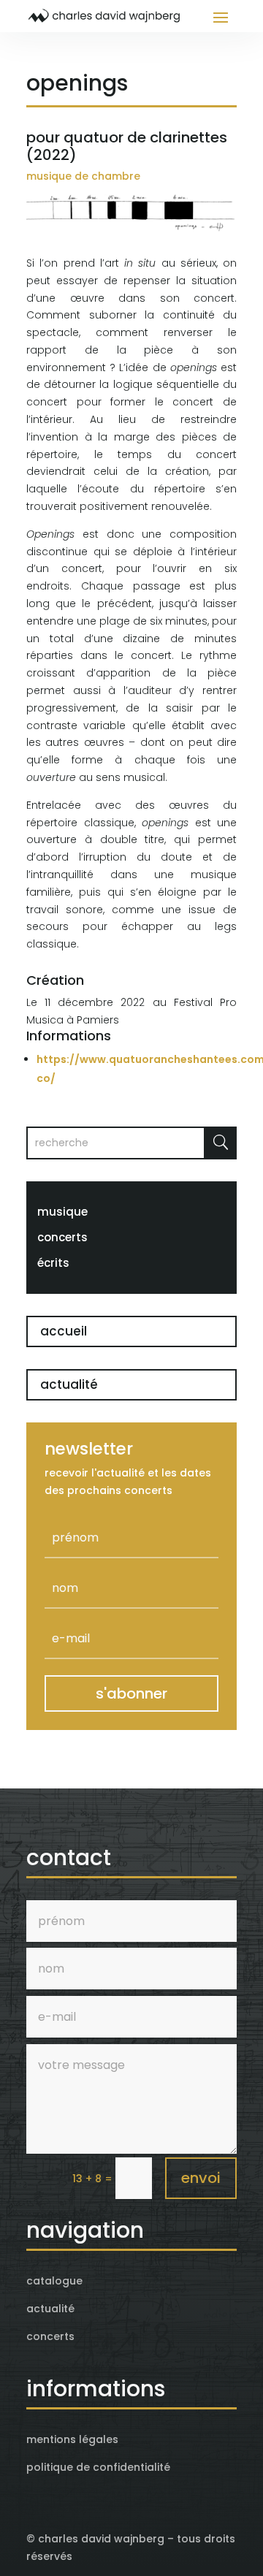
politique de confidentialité (98, 2467)
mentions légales (72, 2439)
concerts (62, 1237)
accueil (64, 1331)
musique (62, 1212)
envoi (201, 2178)
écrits (53, 1263)
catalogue (54, 2281)
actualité (69, 1384)
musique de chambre (83, 176)
